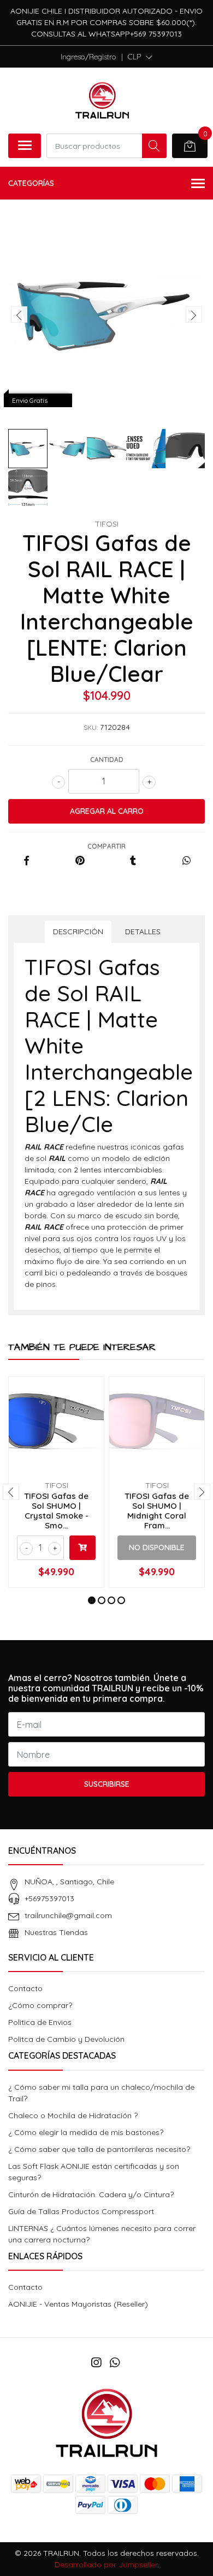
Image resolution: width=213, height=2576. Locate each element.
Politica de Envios (40, 2022)
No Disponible (157, 1547)
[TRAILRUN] (102, 100)
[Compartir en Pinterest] (80, 861)
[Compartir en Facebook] (26, 861)
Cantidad (107, 760)
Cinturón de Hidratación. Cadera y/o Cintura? (91, 2194)
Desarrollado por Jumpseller (106, 2565)
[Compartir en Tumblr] (133, 861)
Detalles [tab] (143, 932)
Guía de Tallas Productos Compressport (81, 2211)
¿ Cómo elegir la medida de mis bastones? (86, 2132)
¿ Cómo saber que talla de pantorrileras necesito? (99, 2149)
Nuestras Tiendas (56, 1932)
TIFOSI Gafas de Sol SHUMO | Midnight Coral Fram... (157, 1511)
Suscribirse (107, 1784)
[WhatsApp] (115, 2362)
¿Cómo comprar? (40, 2005)
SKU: (91, 727)
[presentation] (19, 315)
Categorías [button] (31, 183)
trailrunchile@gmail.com (68, 1915)
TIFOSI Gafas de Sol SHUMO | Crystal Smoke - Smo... (56, 1511)
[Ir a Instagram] (96, 2362)
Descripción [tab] (78, 932)
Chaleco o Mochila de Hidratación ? (73, 2115)
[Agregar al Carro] (82, 1548)
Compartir (106, 846)
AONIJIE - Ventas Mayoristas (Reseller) (78, 2304)
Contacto (25, 1988)
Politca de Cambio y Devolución (66, 2039)
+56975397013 (49, 1898)
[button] (140, 57)
